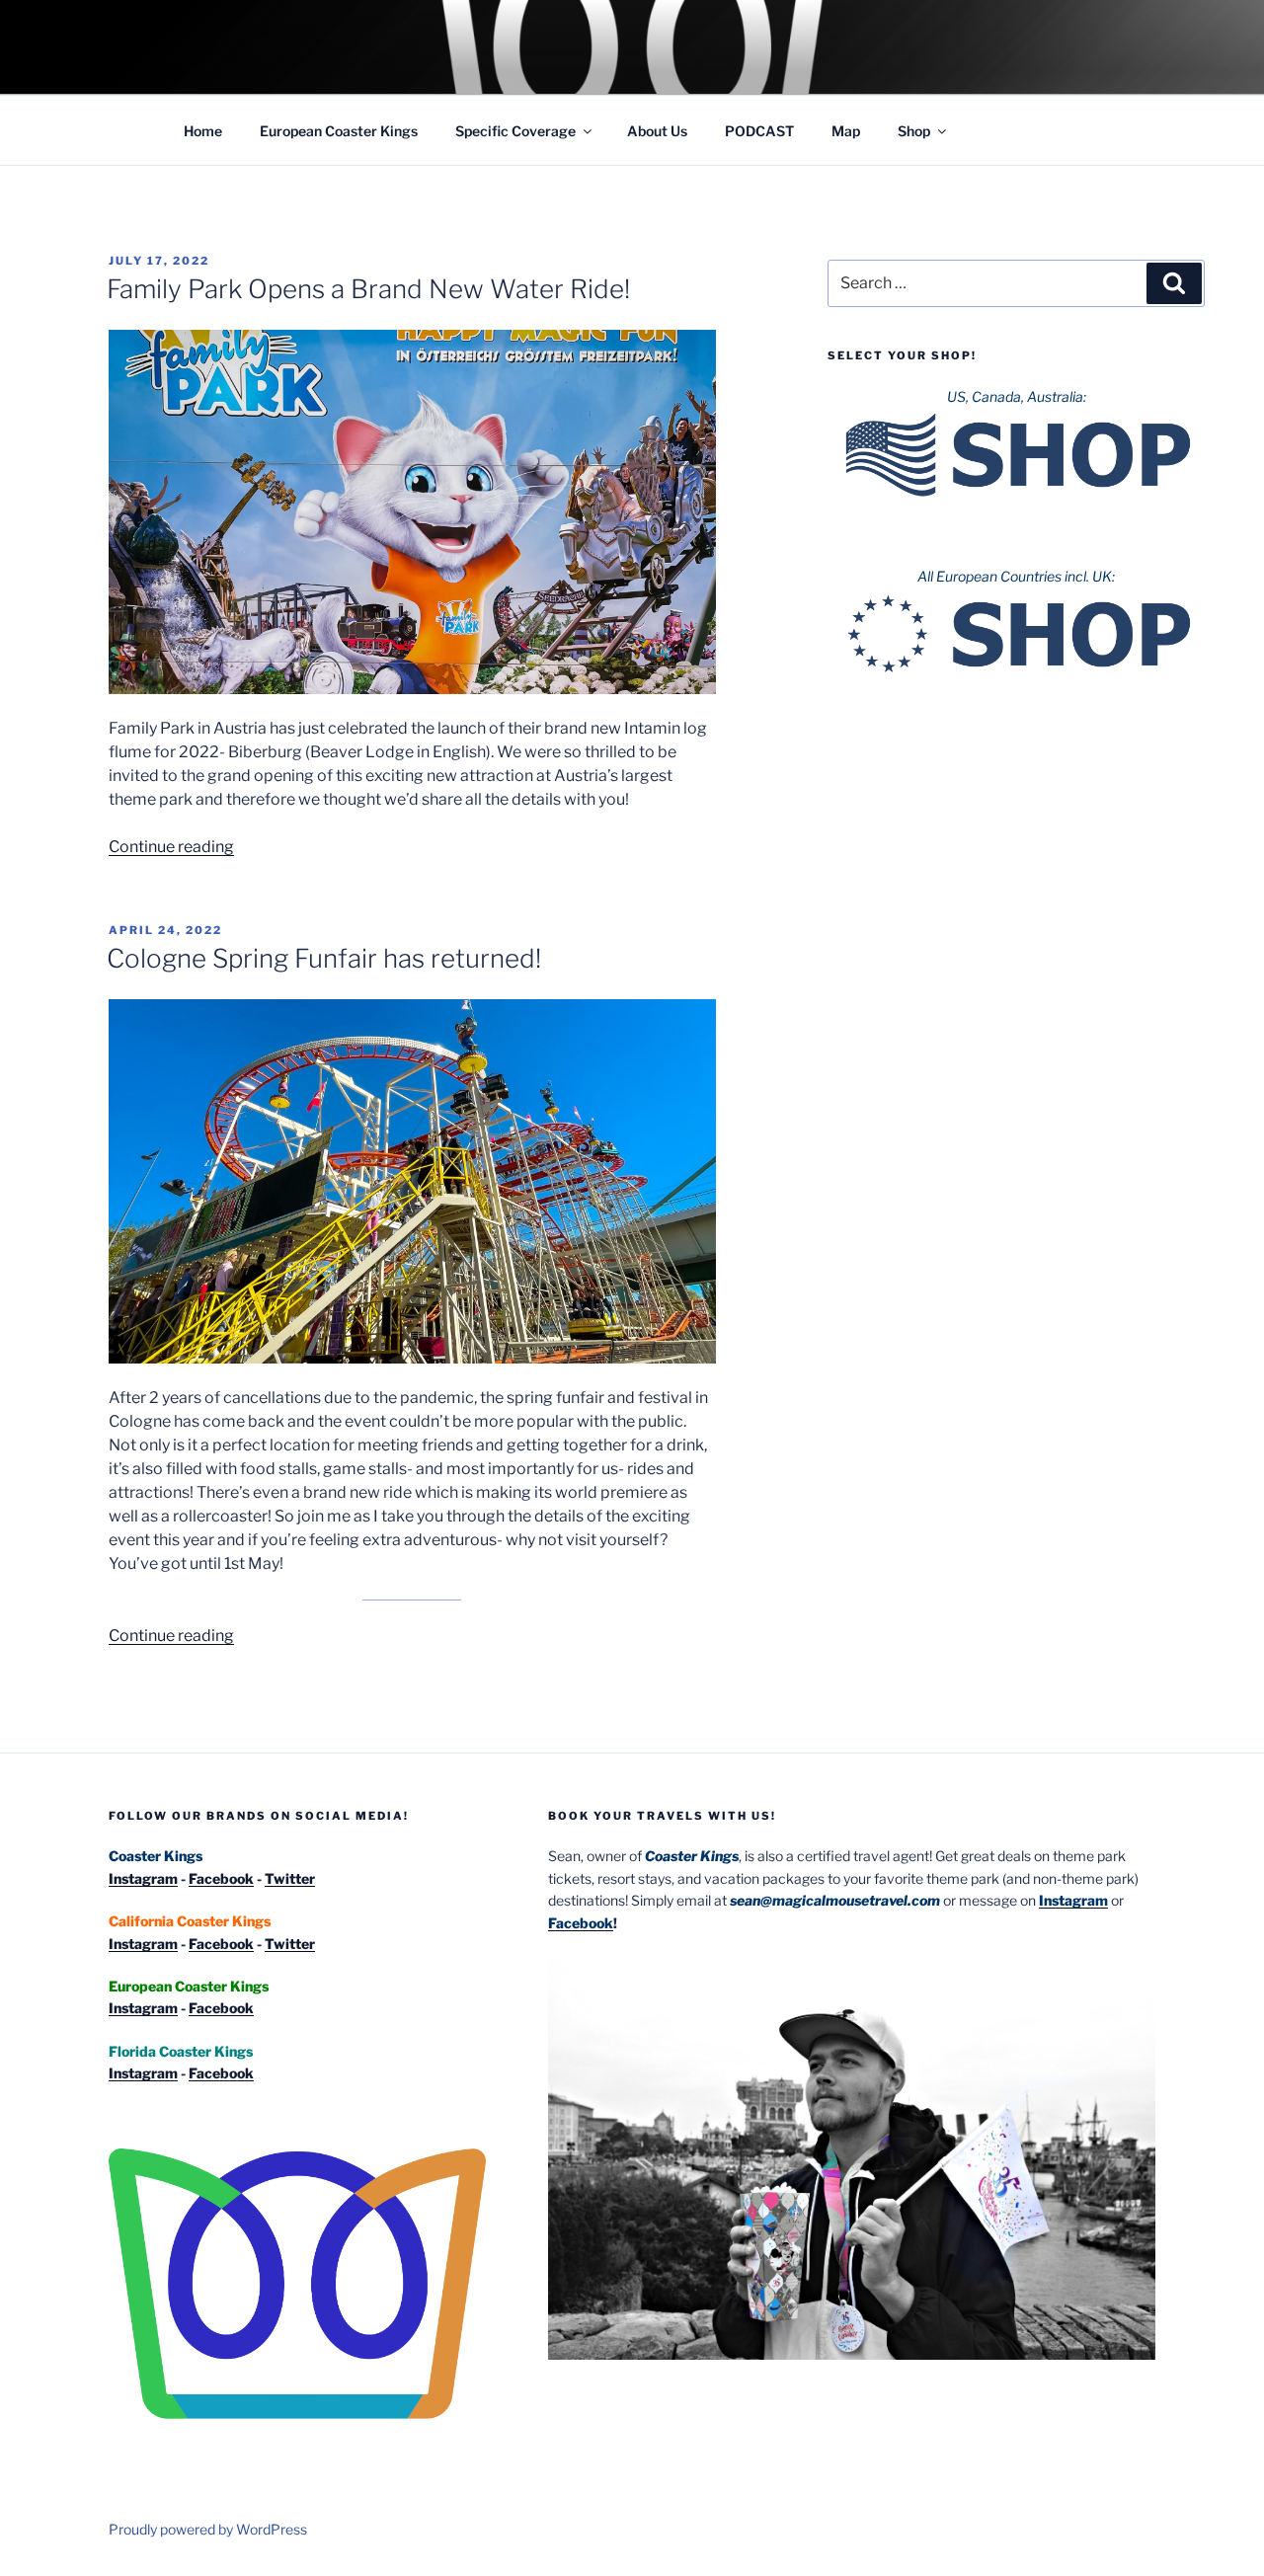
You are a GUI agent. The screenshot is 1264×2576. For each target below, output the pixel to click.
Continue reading (171, 847)
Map (846, 131)
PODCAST (759, 131)
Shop (914, 131)
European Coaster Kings (339, 131)
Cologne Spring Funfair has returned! (324, 958)
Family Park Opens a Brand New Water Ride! (368, 289)
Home (203, 131)
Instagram (143, 1878)
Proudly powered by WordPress (208, 2529)
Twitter (290, 1878)
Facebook (221, 1878)
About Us (657, 131)
